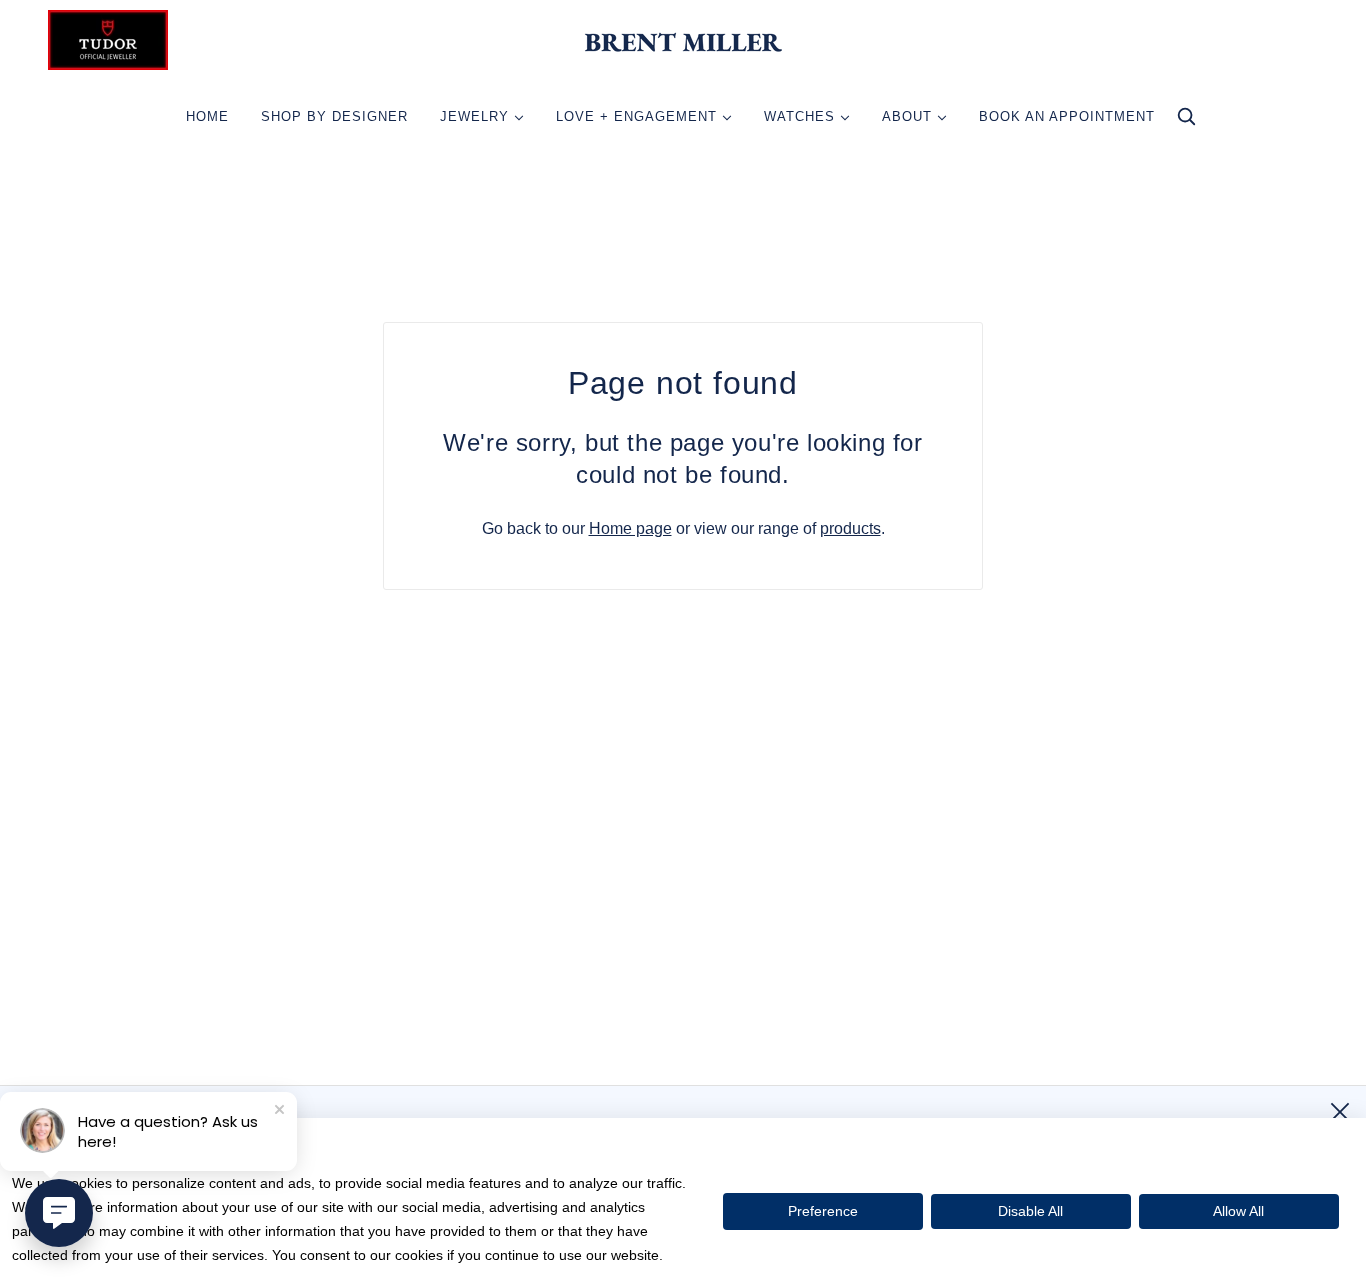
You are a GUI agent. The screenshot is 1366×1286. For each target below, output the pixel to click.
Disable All (1030, 1211)
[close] (1340, 1112)
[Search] (1186, 121)
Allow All (1238, 1211)
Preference (823, 1211)
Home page (630, 528)
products (850, 528)
